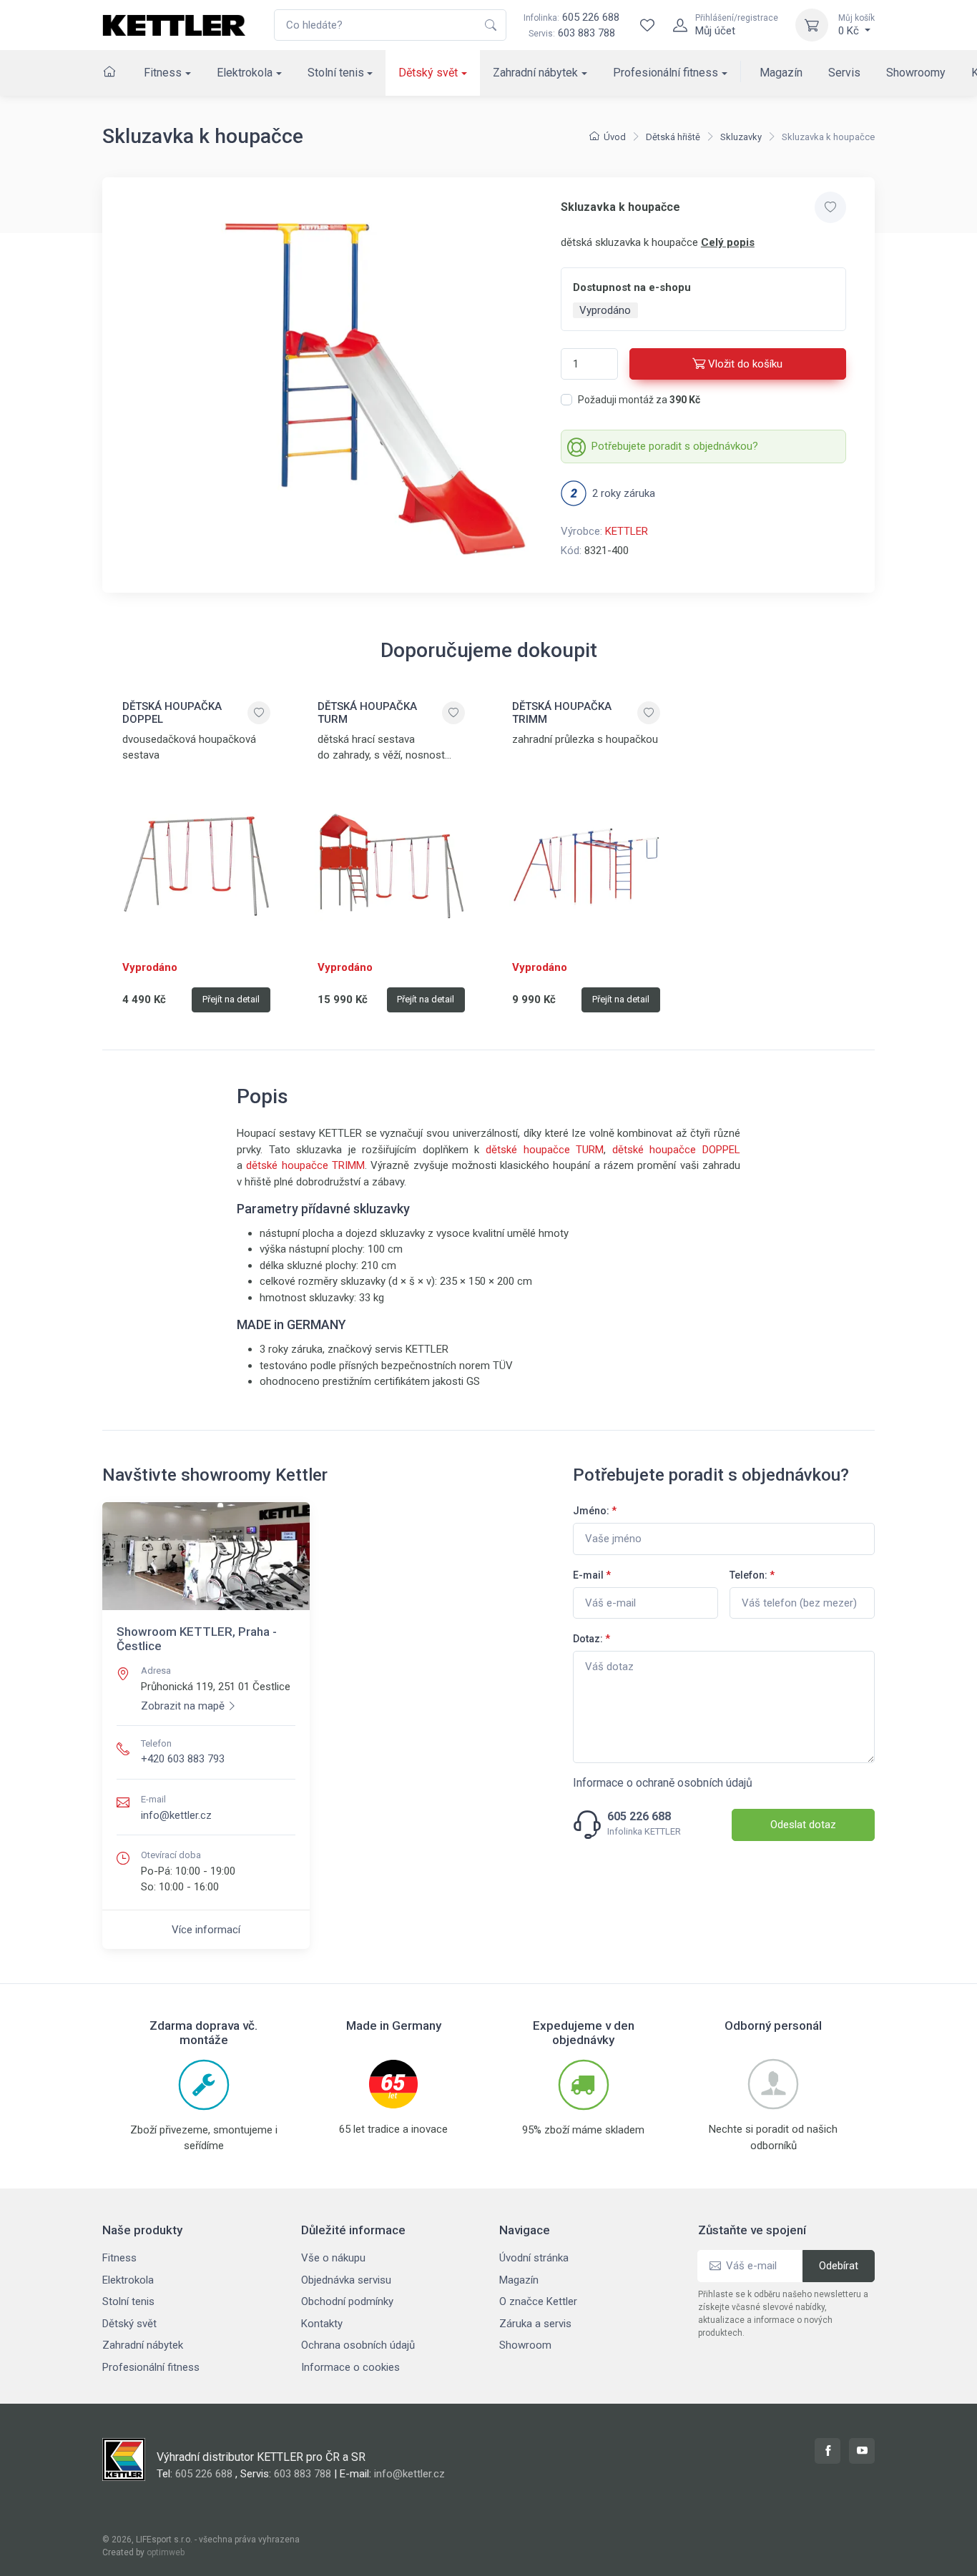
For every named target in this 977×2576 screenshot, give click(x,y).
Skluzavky (741, 137)
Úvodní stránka (534, 2258)
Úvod (615, 137)
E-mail (592, 1575)
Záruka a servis (535, 2324)
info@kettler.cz (176, 1815)
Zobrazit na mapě (183, 1706)
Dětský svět (428, 73)
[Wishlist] (647, 25)
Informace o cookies (350, 2367)
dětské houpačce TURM (545, 1150)
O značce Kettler (538, 2301)
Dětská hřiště (673, 137)
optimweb (166, 2552)
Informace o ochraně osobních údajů (663, 1783)
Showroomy (916, 73)
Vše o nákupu (333, 2258)
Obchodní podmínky (347, 2301)
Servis (844, 73)
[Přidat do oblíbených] (830, 207)
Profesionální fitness (666, 73)
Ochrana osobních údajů (358, 2345)
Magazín (781, 73)
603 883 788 (586, 33)
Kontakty (322, 2324)
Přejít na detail (231, 999)
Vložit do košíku (745, 364)
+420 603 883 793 (183, 1759)
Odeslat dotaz (803, 1825)
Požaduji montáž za (639, 400)
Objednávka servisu (346, 2280)
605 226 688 (571, 17)
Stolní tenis (336, 73)
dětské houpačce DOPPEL (676, 1150)
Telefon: (752, 1575)
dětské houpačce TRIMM (305, 1165)
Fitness (163, 73)
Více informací (206, 1930)
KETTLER (627, 531)
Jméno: (595, 1511)
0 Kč (856, 25)
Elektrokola (245, 73)
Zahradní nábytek (535, 73)
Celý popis (728, 242)
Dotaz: (591, 1639)
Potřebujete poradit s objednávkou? (675, 446)
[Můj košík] (812, 25)
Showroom (525, 2345)
